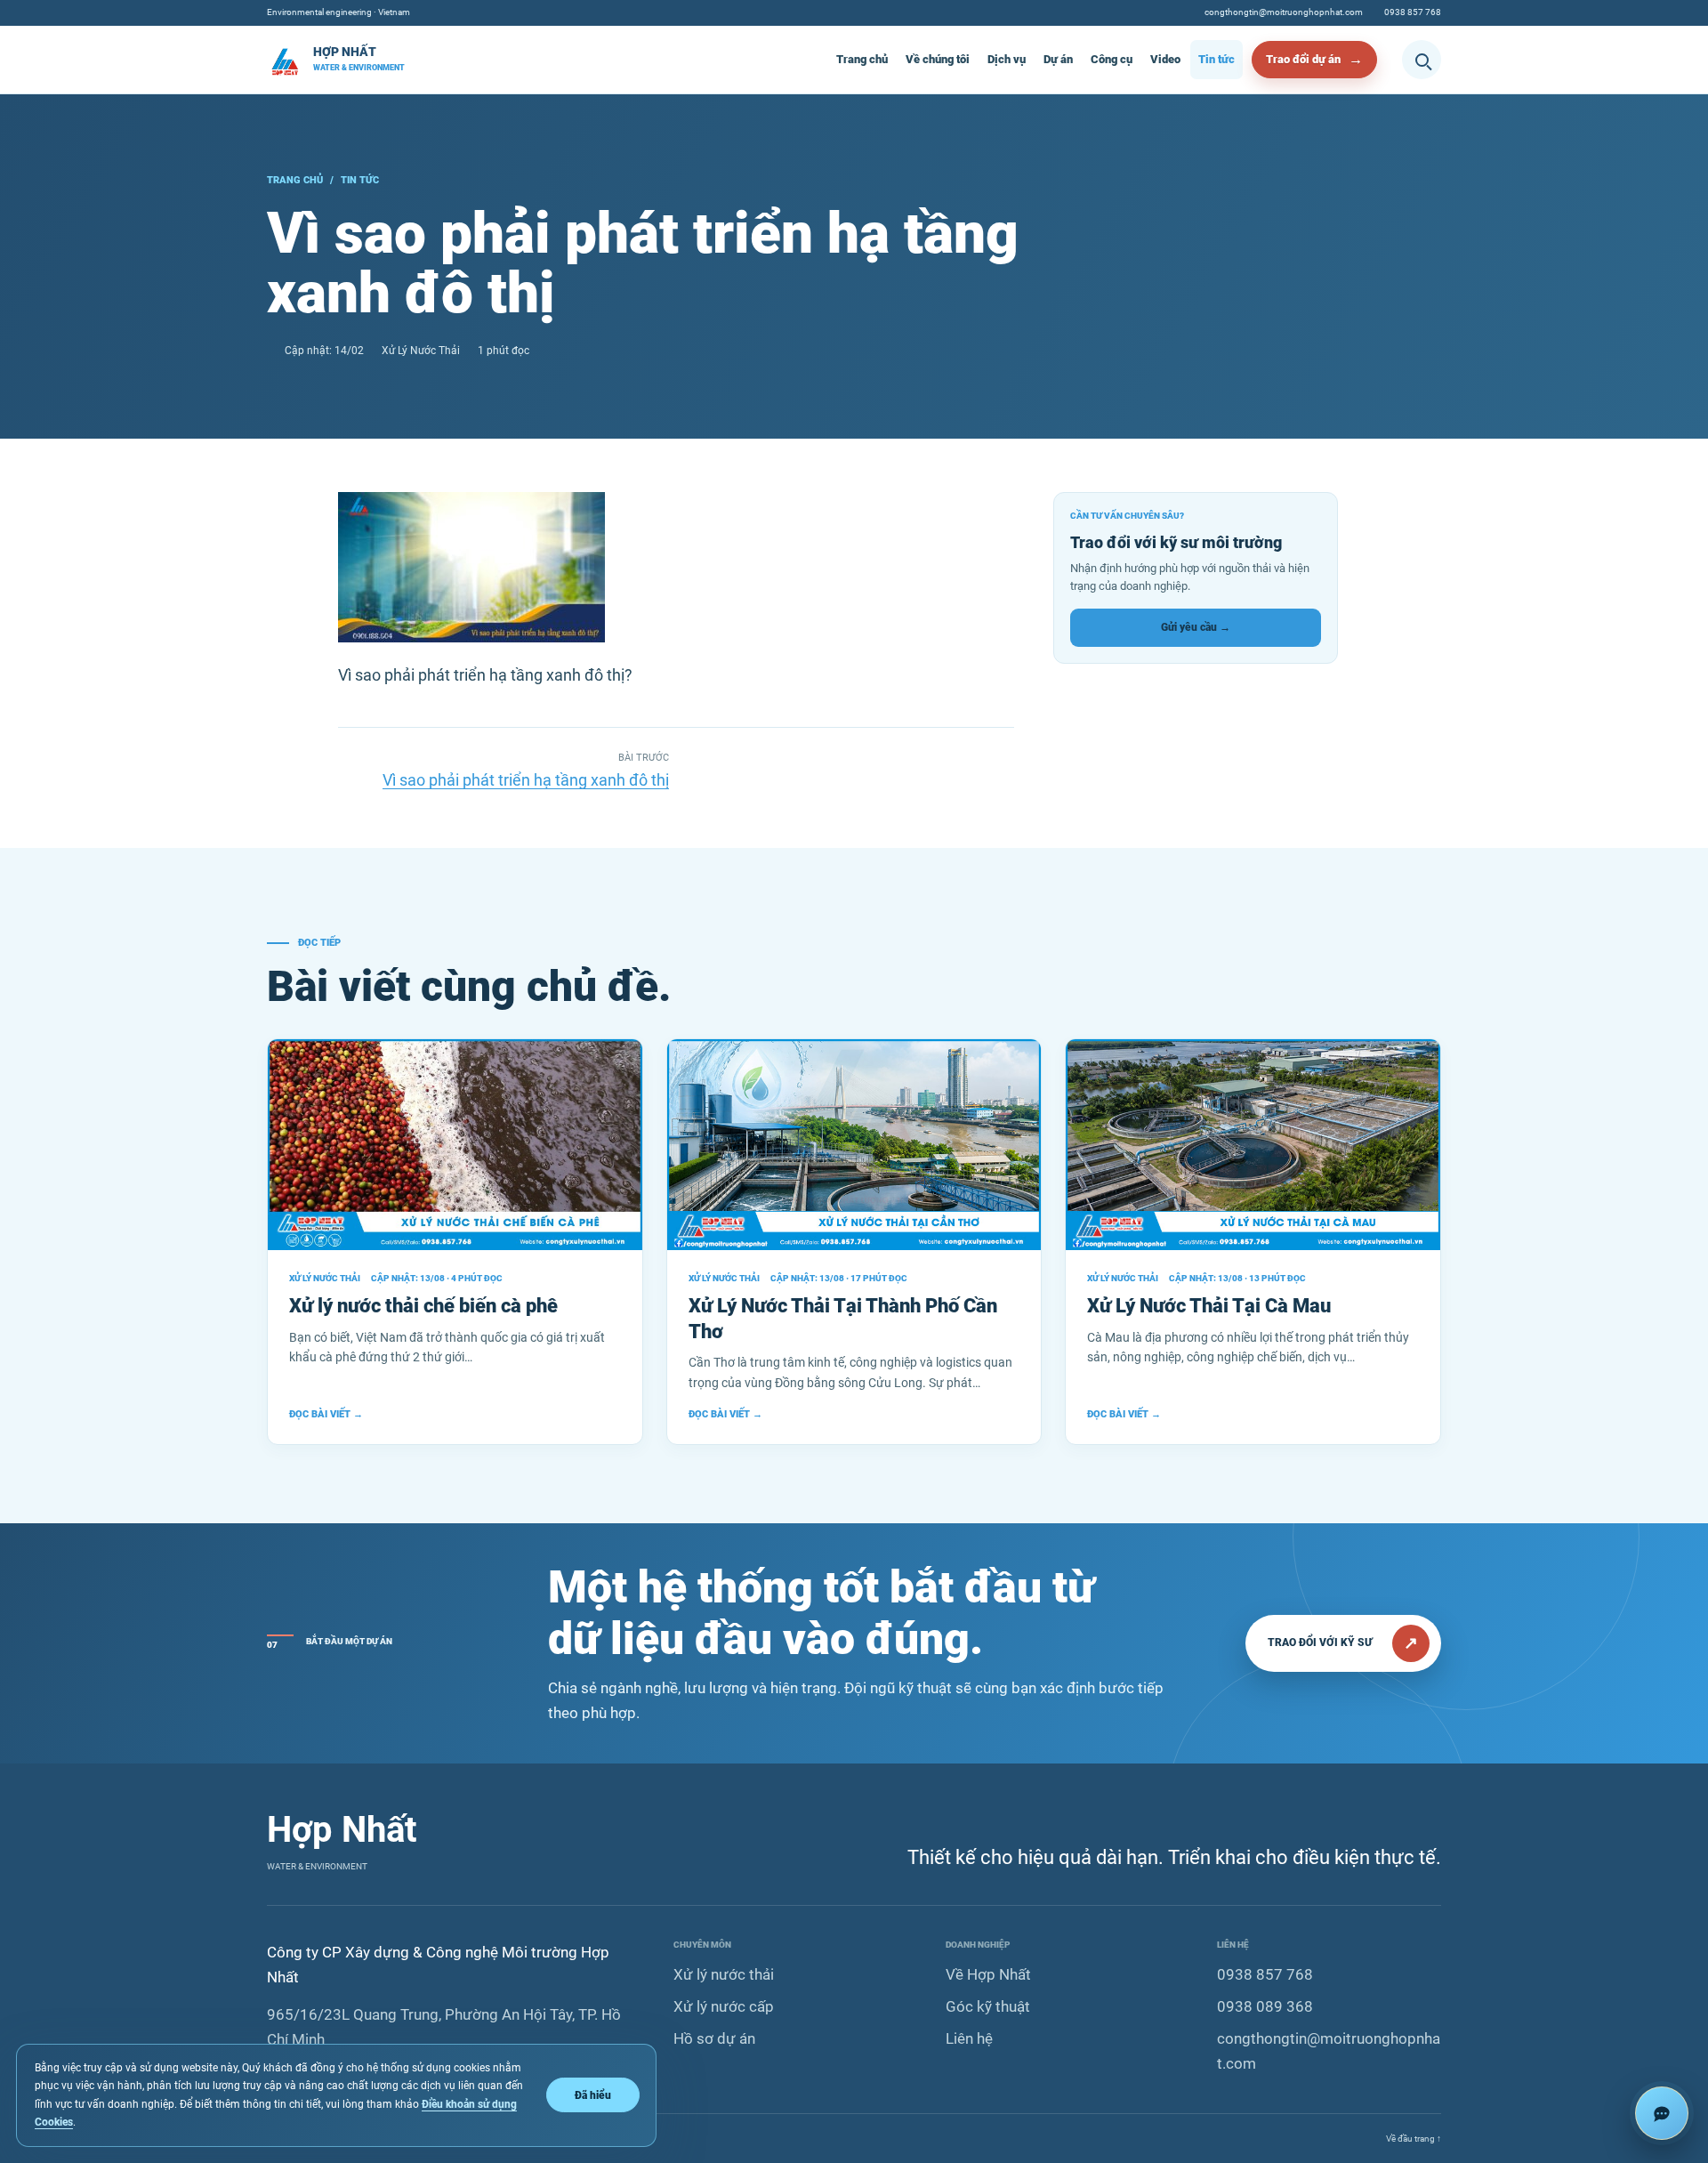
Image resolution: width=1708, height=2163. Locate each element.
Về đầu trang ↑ (1414, 2139)
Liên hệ (969, 2038)
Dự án (1058, 59)
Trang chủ (862, 59)
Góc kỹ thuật (988, 2006)
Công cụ (1112, 59)
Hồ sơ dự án (714, 2038)
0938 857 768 (1413, 12)
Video (1165, 59)
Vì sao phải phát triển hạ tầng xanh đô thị (526, 780)
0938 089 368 (1265, 2006)
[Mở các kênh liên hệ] (1662, 2113)
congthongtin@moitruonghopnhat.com (1284, 12)
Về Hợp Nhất (988, 1974)
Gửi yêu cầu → (1196, 627)
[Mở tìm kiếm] (1422, 60)
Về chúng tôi (938, 59)
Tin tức (1217, 59)
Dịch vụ (1007, 59)
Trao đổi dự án (1303, 59)
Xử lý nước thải (724, 1974)
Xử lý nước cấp (724, 2006)
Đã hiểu (593, 2095)
